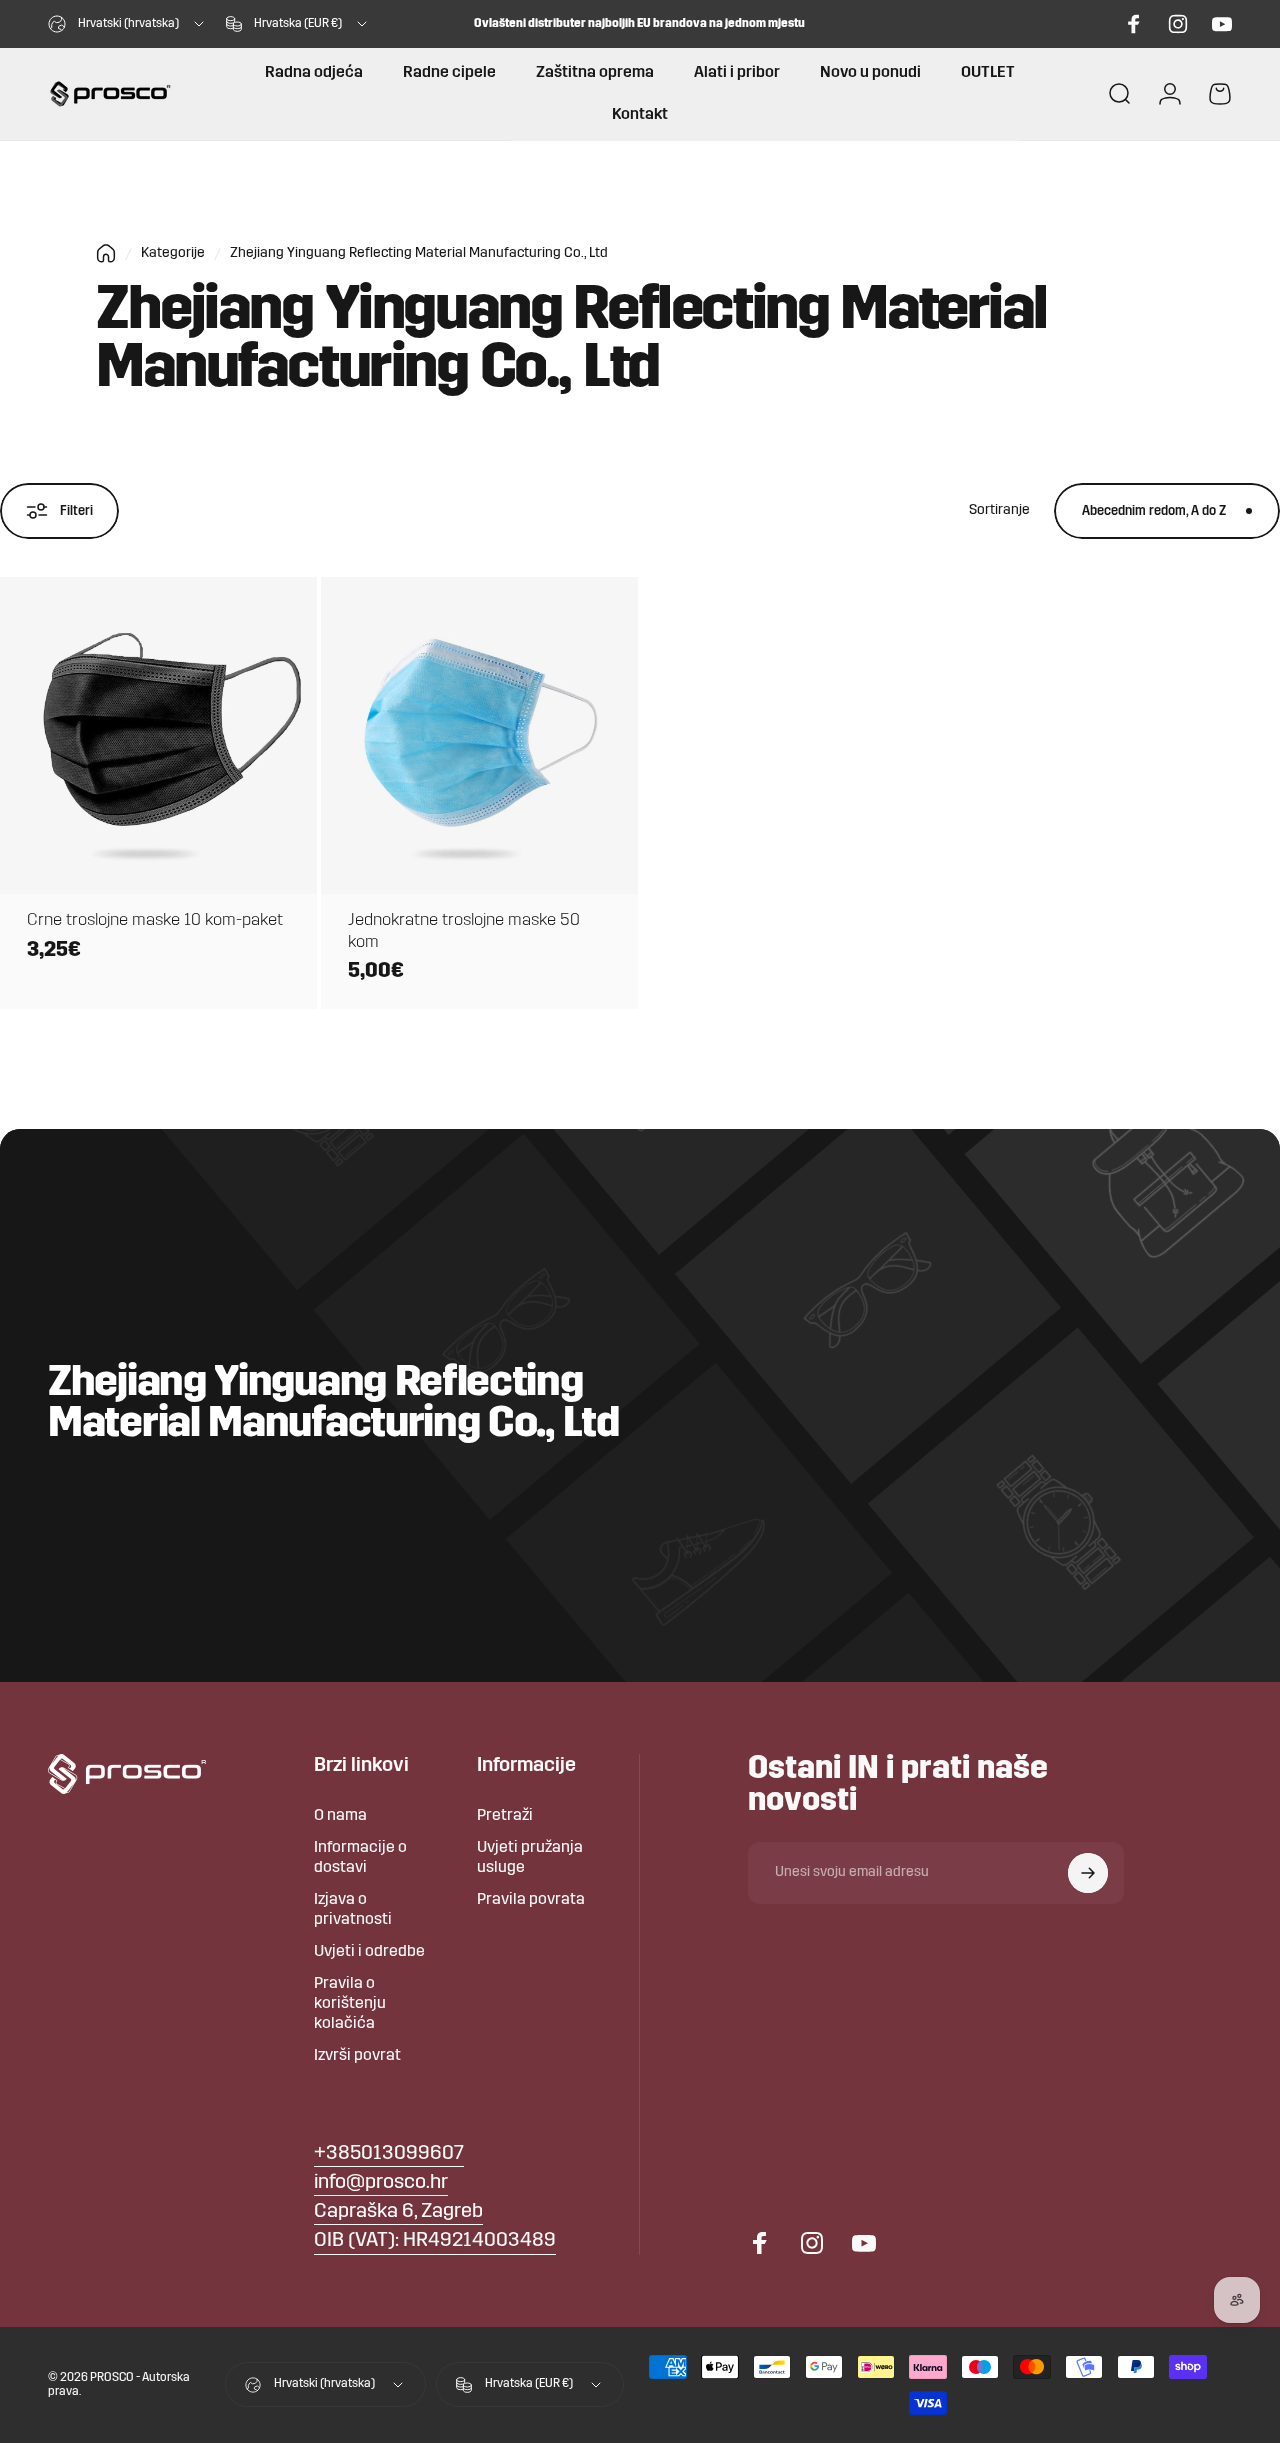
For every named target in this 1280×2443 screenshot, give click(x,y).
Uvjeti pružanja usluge (530, 1858)
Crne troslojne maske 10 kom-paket (155, 920)
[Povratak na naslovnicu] (106, 253)
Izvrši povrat (357, 2056)
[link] (398, 2212)
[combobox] (127, 24)
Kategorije (173, 253)
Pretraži (505, 1816)
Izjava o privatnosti (353, 1910)
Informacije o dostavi (360, 1858)
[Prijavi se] (1088, 1873)
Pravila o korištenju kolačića (350, 2004)
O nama (340, 1816)
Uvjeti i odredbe (369, 1952)
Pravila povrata (531, 1900)
